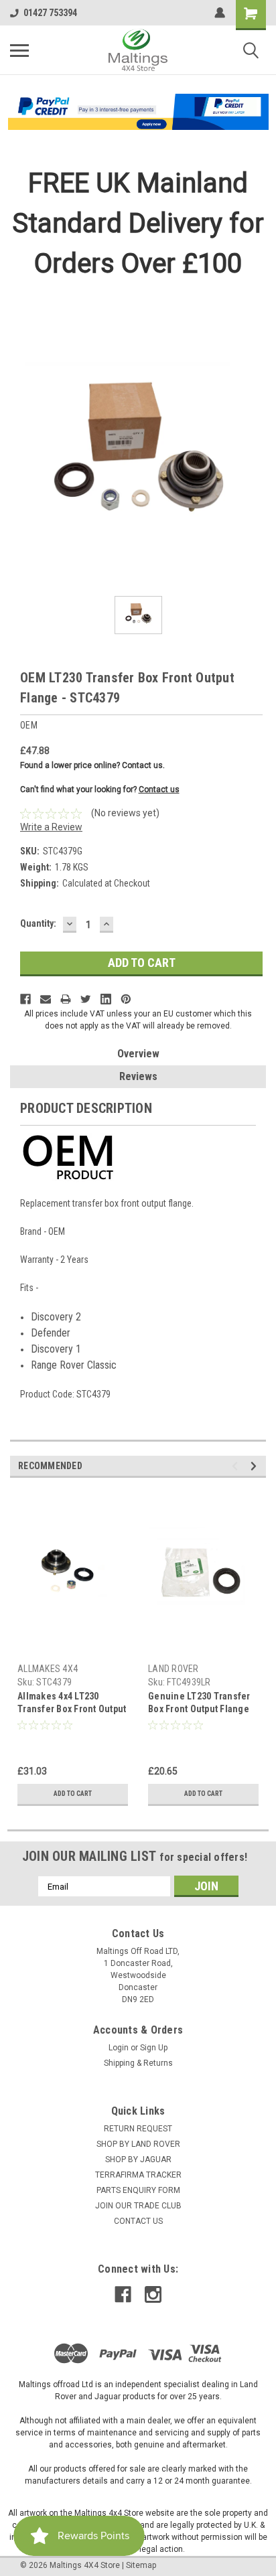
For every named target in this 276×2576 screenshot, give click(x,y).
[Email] (46, 999)
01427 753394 (50, 13)
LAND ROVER (174, 1669)
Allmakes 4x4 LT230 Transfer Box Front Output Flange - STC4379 (72, 1704)
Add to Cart (73, 1794)
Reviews (138, 1076)
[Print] (66, 999)
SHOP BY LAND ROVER (138, 2144)
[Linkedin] (106, 999)
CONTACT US (138, 2221)
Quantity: (38, 923)
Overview (138, 1054)
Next (256, 1466)
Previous (237, 1466)
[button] (138, 112)
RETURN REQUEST (138, 2129)
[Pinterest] (126, 999)
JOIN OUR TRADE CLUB (138, 2206)
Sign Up (154, 2048)
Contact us (159, 789)
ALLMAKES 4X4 (48, 1669)
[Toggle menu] (19, 50)
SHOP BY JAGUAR (138, 2160)
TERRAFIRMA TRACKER (138, 2175)
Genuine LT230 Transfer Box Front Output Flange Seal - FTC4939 (199, 1704)
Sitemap (141, 2565)
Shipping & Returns (138, 2063)
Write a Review (51, 827)
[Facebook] (25, 999)
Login (119, 2048)
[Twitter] (86, 999)
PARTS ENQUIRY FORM (138, 2190)
